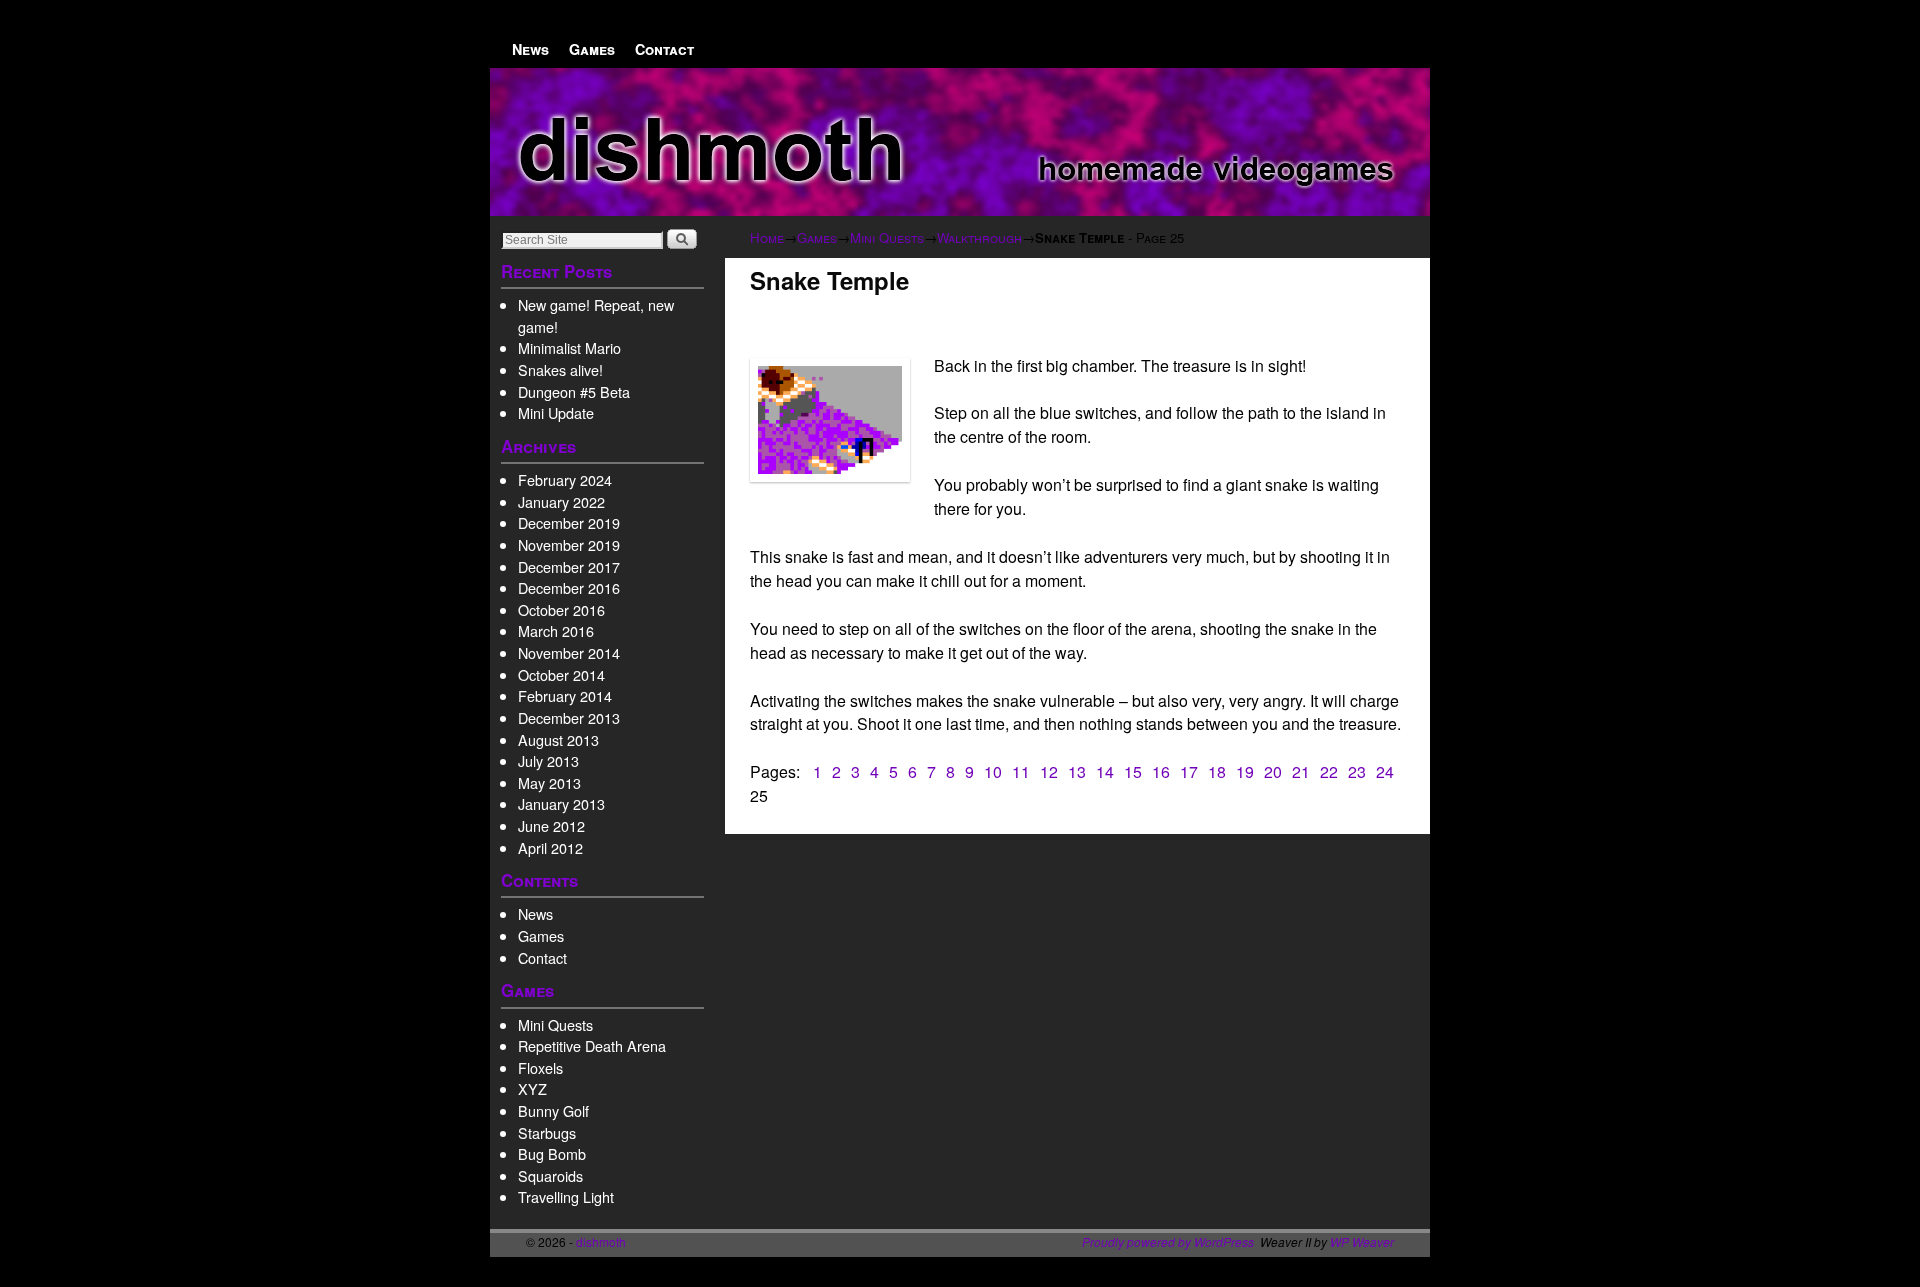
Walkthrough (979, 237)
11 (1021, 771)
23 (1357, 771)
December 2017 (569, 566)
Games (592, 49)
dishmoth (601, 1241)
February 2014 (565, 695)
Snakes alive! (560, 369)
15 (1133, 771)
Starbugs (547, 1132)
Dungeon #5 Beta (574, 391)
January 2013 (561, 803)
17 (1189, 771)
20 (1273, 771)
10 (993, 771)
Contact (664, 49)
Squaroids (550, 1175)
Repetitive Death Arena (592, 1045)
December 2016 (569, 587)
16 (1161, 771)
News (530, 49)
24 (1385, 771)
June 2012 (551, 825)
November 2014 (569, 652)
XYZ (532, 1088)
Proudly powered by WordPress (1168, 1241)
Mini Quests (555, 1024)
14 (1105, 771)
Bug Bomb (552, 1153)
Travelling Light (566, 1196)
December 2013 (569, 717)
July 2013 (548, 760)
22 (1329, 771)
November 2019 (569, 544)
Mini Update (556, 412)
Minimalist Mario (569, 347)
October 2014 (561, 674)
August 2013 (558, 739)
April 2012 (550, 847)
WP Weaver (1362, 1241)
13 (1077, 771)
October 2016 (561, 609)
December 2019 (569, 522)
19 (1245, 771)
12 (1049, 771)
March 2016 (556, 630)
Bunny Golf (553, 1110)
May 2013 (549, 782)
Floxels (540, 1067)
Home (767, 237)
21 (1301, 771)
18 (1217, 771)
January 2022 (561, 501)
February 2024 (565, 479)
